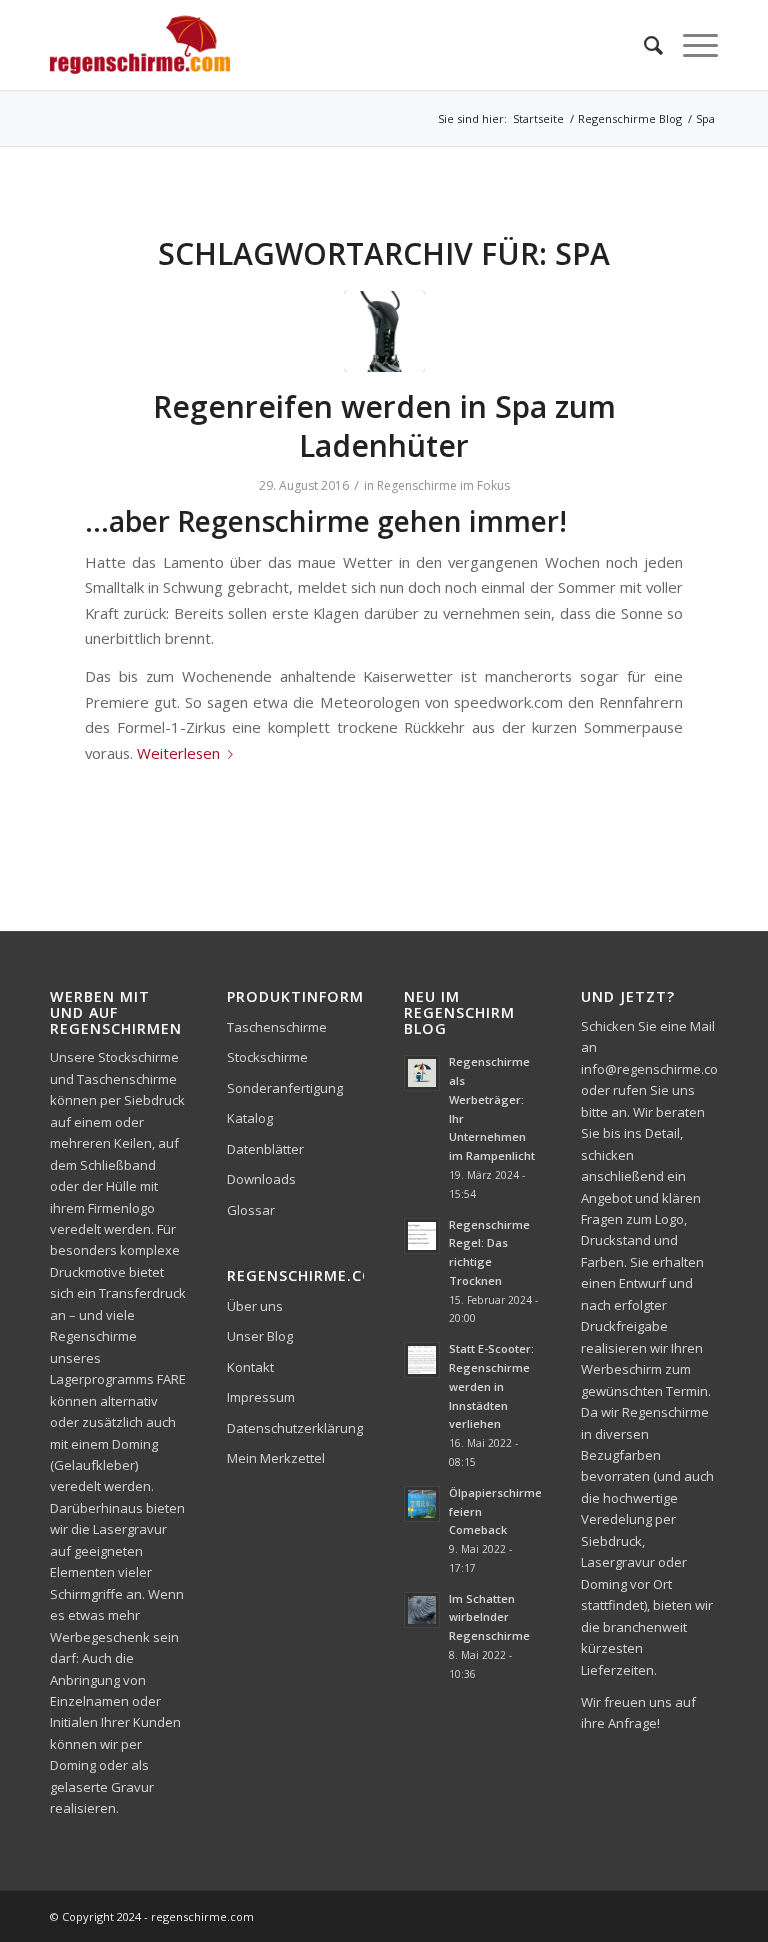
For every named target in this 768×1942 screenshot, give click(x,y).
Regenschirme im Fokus (443, 485)
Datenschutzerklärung (295, 1428)
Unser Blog (260, 1336)
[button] (44, 1898)
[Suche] (643, 45)
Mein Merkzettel (276, 1458)
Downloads (261, 1179)
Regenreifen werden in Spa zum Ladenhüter (384, 426)
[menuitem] (643, 45)
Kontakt (250, 1367)
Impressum (261, 1397)
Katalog (250, 1118)
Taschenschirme (277, 1027)
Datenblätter (265, 1149)
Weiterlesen (178, 753)
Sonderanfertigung (285, 1088)
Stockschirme (267, 1057)
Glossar (251, 1210)
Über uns (255, 1306)
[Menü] (690, 45)
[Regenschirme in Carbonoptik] (384, 331)
